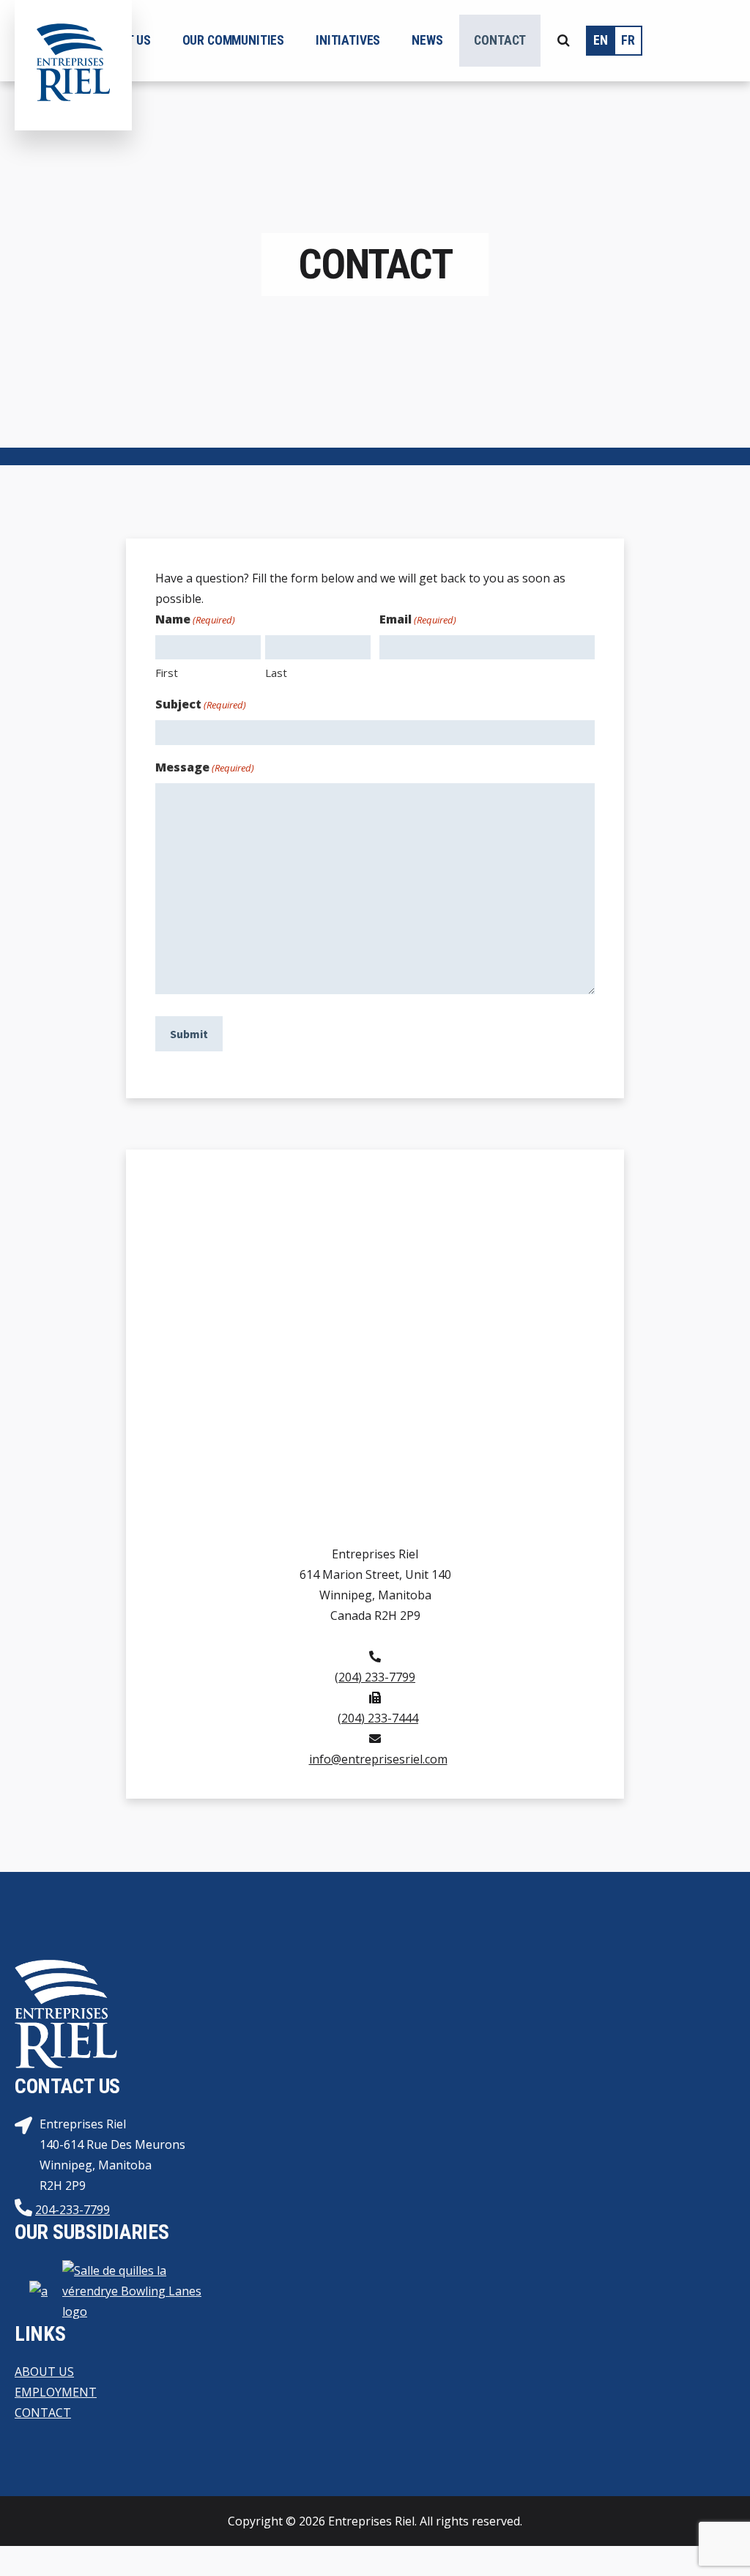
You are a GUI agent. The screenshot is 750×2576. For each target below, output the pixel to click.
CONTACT (43, 2413)
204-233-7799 (73, 2210)
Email (418, 619)
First (167, 673)
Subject (201, 704)
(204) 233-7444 (378, 1718)
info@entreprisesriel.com (378, 1759)
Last (276, 673)
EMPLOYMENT (56, 2392)
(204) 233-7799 (375, 1677)
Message (205, 767)
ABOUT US (44, 2372)
